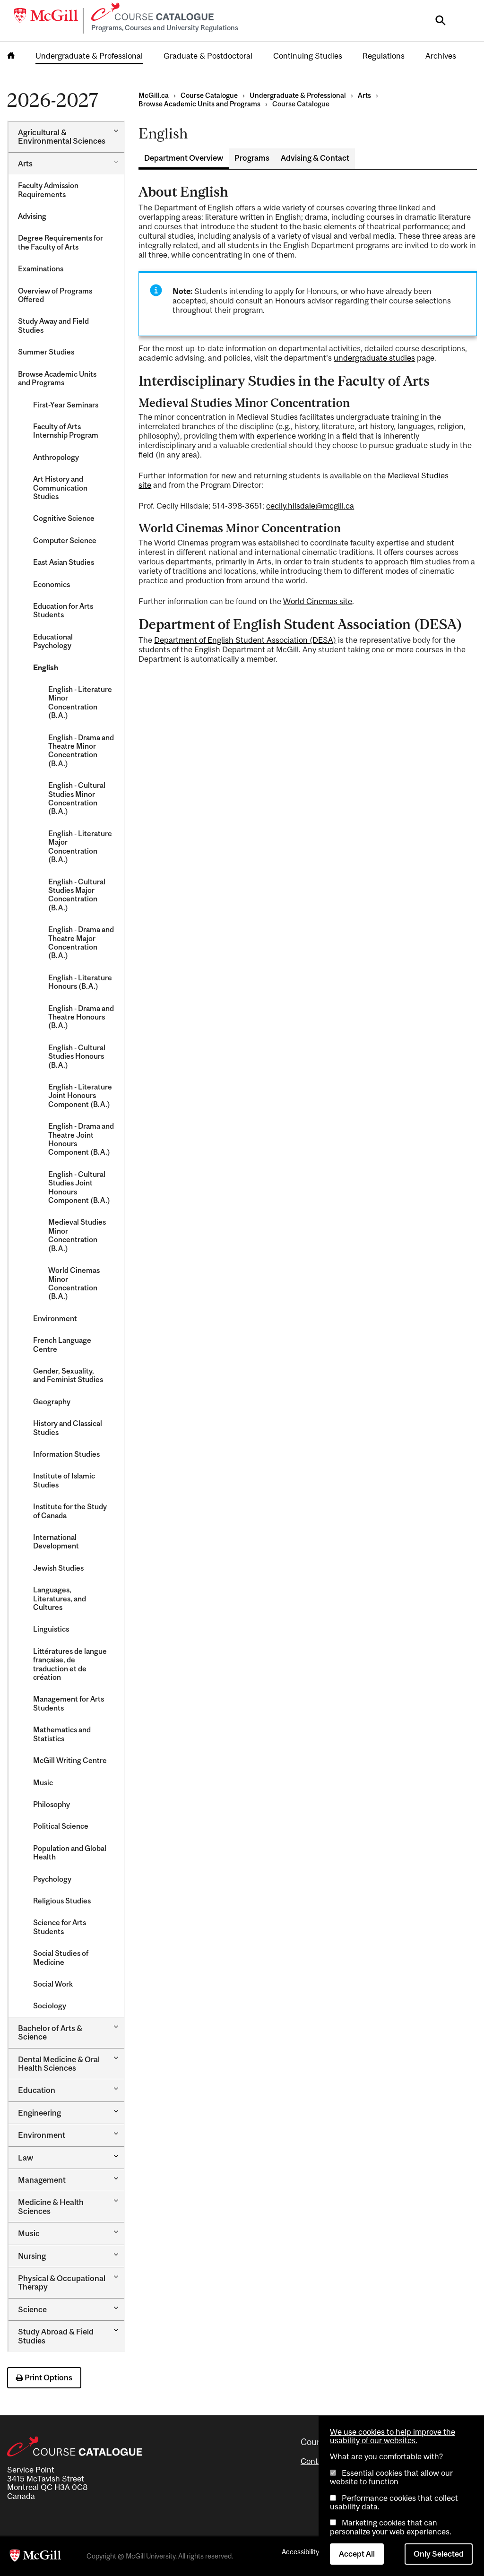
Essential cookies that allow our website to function (391, 2477)
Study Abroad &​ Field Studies (56, 2336)
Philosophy (52, 1804)
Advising (32, 216)
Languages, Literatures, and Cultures (60, 1598)
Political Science (61, 1826)
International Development (56, 1541)
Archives (441, 56)
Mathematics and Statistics (62, 1734)
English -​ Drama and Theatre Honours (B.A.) (81, 1017)
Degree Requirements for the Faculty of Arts (60, 242)
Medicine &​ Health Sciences (51, 2206)
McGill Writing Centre (70, 1760)
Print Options (48, 2377)
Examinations (41, 268)
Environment (55, 1318)
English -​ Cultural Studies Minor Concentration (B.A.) (77, 798)
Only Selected (439, 2554)
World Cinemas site (318, 601)
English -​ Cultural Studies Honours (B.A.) (77, 1056)
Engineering (39, 2113)
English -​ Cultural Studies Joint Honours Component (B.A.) (79, 1187)
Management (42, 2180)
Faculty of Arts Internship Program (66, 431)
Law (26, 2158)
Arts (25, 164)
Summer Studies (46, 352)
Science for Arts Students (60, 1927)
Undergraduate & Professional (89, 56)
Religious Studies (62, 1901)
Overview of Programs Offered (55, 295)
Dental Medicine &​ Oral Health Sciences (59, 2064)
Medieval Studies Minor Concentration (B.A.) (77, 1235)
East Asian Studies (64, 562)
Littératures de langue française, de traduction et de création (70, 1664)
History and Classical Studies (68, 1427)
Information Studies (66, 1454)
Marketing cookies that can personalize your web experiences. (391, 2527)
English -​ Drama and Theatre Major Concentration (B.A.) (81, 942)
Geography (52, 1401)
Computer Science (65, 540)
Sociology (50, 2005)
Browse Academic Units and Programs (57, 378)
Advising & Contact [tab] (315, 158)
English (46, 667)
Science (32, 2309)
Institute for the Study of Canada (70, 1511)
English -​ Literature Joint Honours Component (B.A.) (80, 1095)
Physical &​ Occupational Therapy (62, 2282)
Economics (52, 584)
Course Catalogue (209, 95)
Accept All (357, 2554)
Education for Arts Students (63, 610)
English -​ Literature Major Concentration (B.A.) (80, 846)
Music (43, 1782)
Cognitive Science (64, 518)
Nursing (32, 2256)
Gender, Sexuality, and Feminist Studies (68, 1375)
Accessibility (300, 2552)
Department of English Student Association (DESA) (245, 640)
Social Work (53, 1984)
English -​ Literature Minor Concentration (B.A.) (80, 702)
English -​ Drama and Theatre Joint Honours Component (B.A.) (81, 1139)
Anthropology (56, 457)
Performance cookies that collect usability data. (394, 2502)
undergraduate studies (374, 358)
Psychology (52, 1879)
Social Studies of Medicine (61, 1957)
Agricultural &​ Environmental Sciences (62, 137)
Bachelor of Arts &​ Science (50, 2032)
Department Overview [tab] (184, 158)
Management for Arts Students (69, 1703)
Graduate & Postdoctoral (208, 56)
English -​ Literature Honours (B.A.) (80, 982)
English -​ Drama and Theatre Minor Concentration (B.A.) (81, 750)
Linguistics (51, 1629)
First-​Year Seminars (66, 405)
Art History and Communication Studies (60, 488)
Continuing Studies (308, 56)
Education (37, 2090)
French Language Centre (62, 1344)
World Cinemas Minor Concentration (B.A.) (74, 1283)
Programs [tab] (252, 158)
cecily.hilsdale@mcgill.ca (310, 506)
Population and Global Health (70, 1852)
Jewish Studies (58, 1568)
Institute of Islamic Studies (64, 1480)
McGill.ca (154, 95)
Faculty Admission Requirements (48, 190)
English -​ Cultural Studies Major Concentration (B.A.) (77, 895)
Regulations (384, 56)
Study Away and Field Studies (53, 325)
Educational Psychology (53, 641)
